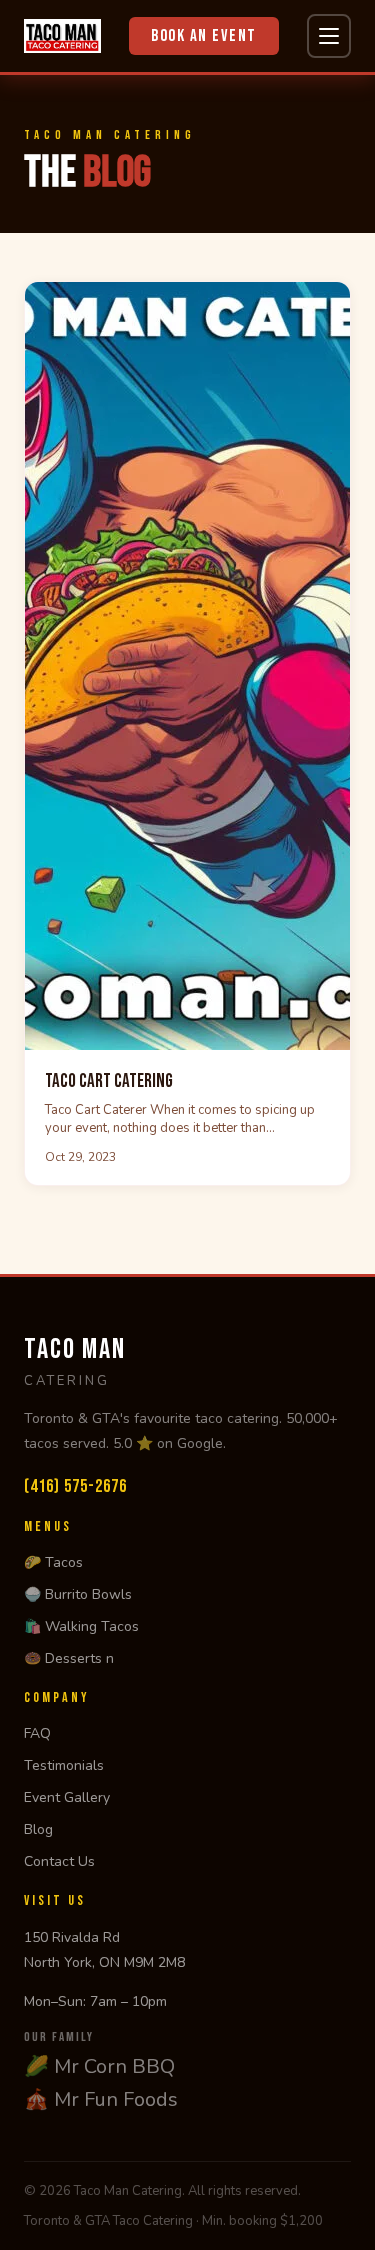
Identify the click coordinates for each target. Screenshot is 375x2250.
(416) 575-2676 (75, 1486)
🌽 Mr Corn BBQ (99, 2066)
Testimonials (64, 1765)
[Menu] (329, 36)
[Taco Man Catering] (62, 36)
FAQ (37, 1733)
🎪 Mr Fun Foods (101, 2099)
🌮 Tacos (53, 1562)
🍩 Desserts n (69, 1658)
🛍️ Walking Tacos (81, 1626)
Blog (38, 1829)
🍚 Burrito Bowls (78, 1594)
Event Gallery (67, 1797)
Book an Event (204, 36)
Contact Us (59, 1861)
